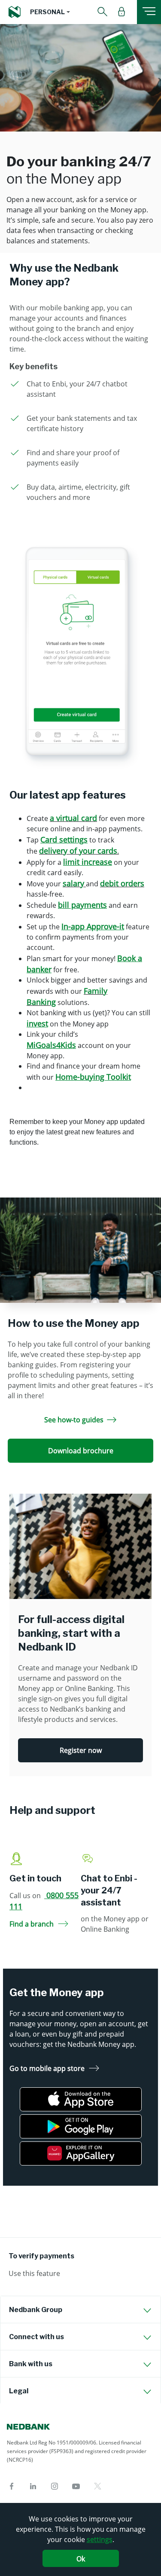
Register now (81, 1750)
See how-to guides (74, 1420)
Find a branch (32, 1924)
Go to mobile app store (47, 2068)
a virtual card (73, 818)
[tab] (80, 2310)
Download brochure (81, 1451)
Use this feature (34, 2273)
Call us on (44, 1901)
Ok (81, 2559)
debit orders (122, 883)
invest (37, 1023)
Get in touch (35, 1878)
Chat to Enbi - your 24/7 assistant (109, 1890)
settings (100, 2539)
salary (73, 883)
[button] (50, 12)
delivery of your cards (78, 851)
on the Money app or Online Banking (115, 1924)
